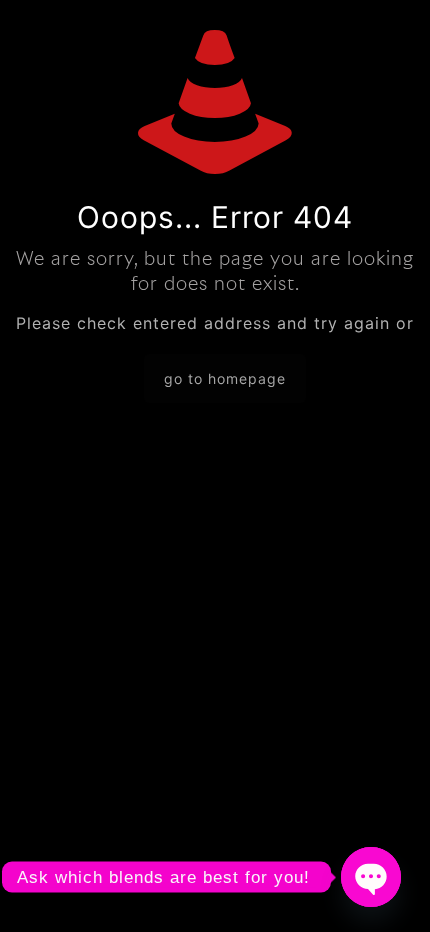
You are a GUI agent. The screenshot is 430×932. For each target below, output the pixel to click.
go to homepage (225, 378)
